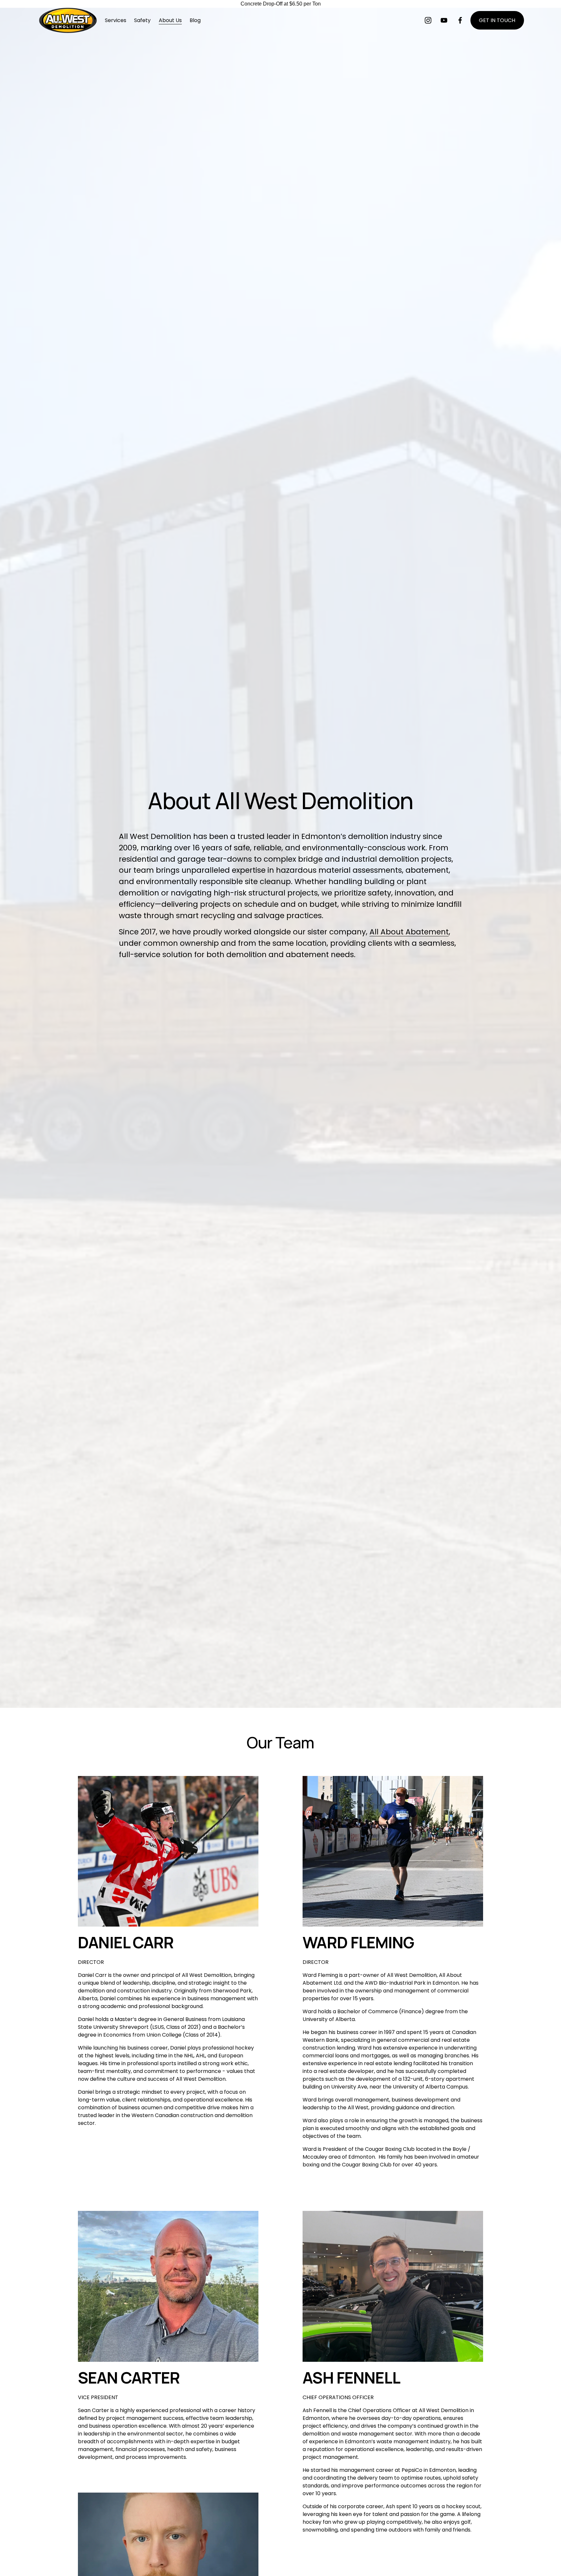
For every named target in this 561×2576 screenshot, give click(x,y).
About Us (170, 20)
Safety (142, 20)
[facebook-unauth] (460, 20)
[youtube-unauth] (444, 20)
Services (116, 20)
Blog (195, 20)
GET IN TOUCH (497, 20)
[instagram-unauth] (428, 20)
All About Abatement (409, 932)
